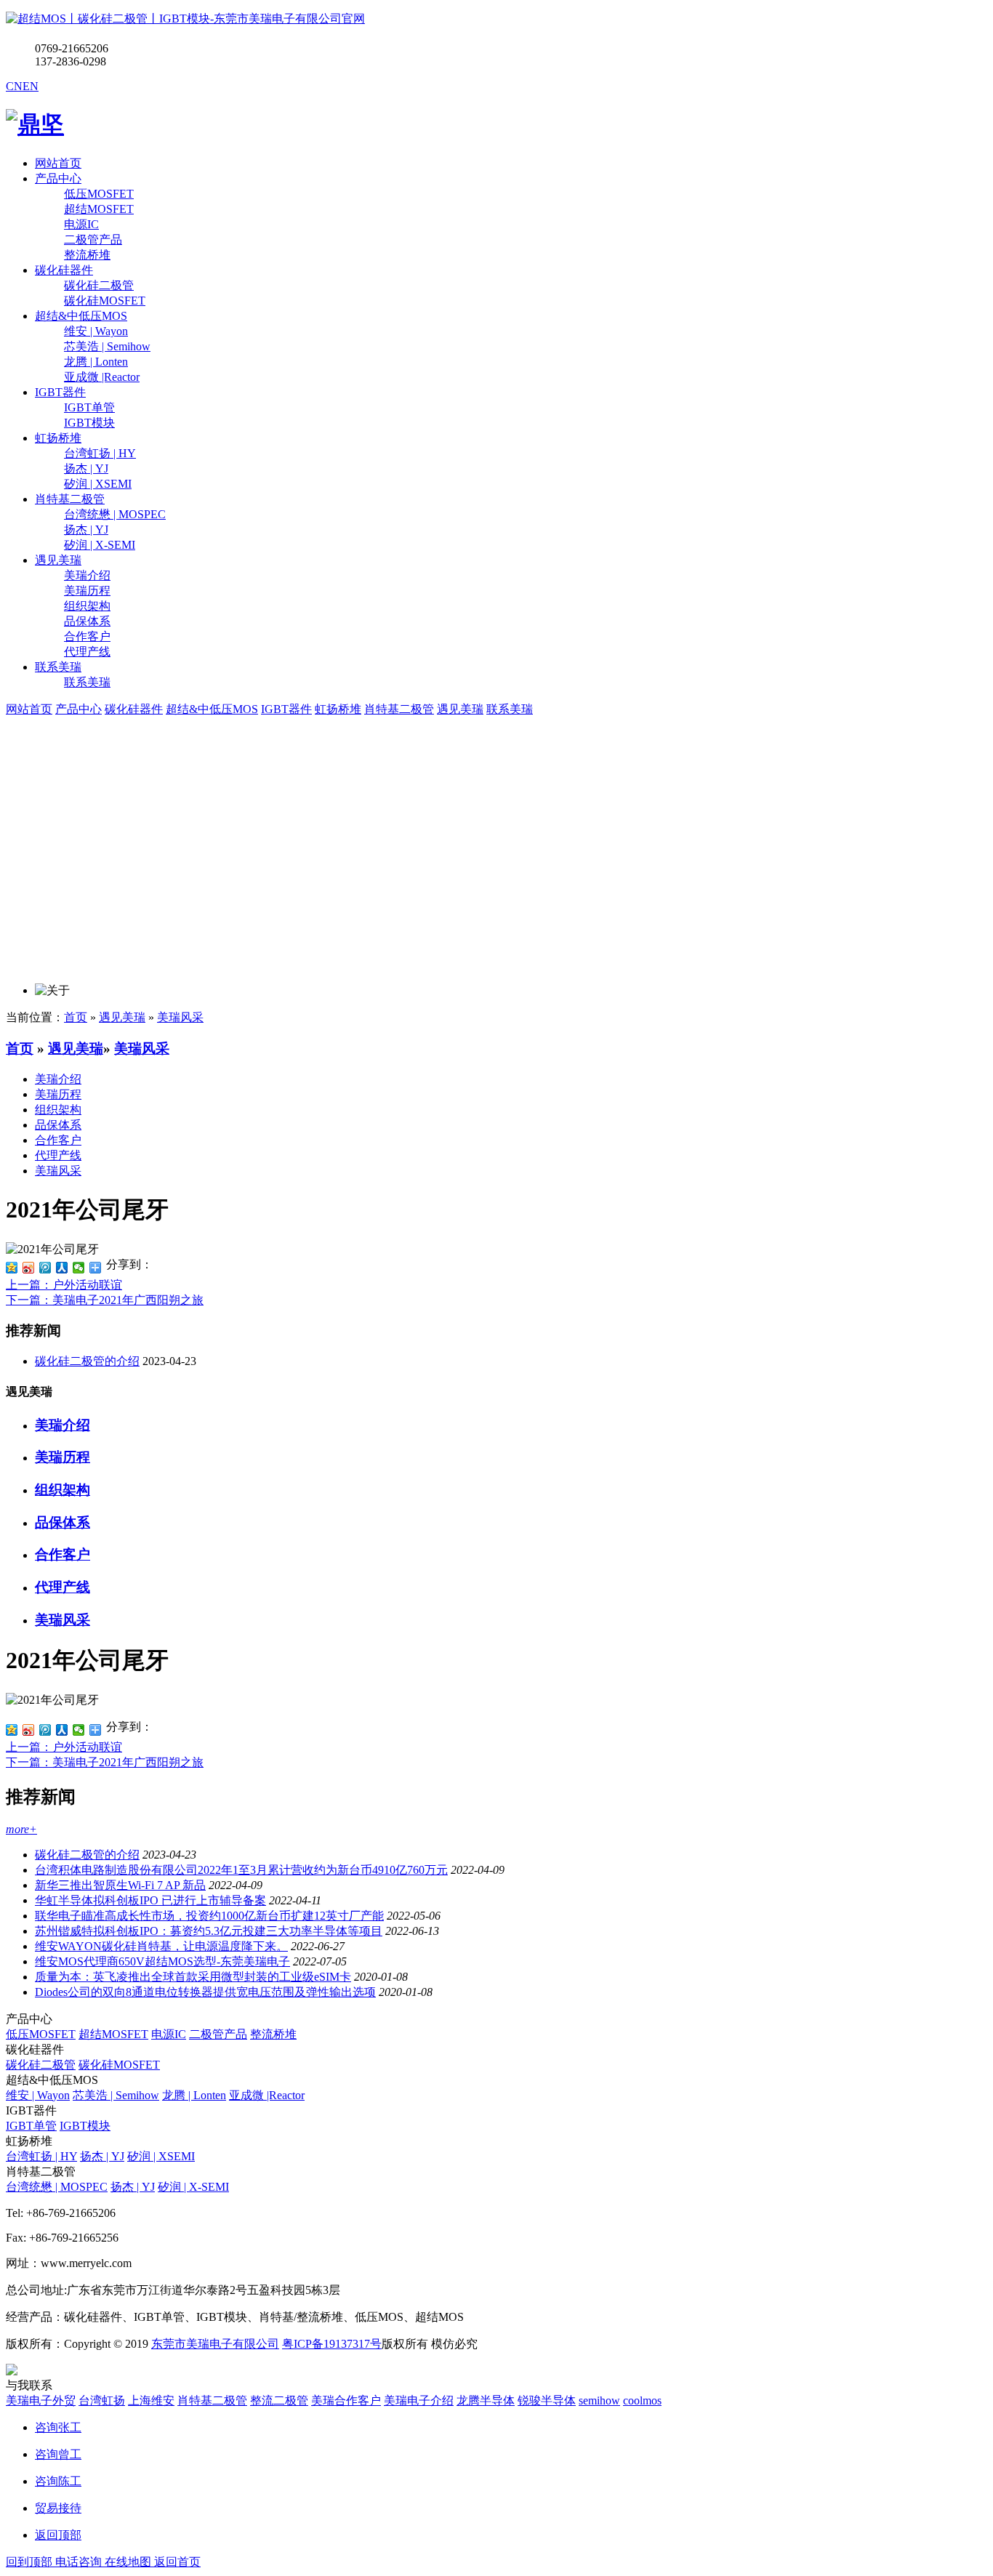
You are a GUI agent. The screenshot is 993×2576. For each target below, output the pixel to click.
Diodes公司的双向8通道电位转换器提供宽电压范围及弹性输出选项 (205, 1992)
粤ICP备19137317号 (332, 2344)
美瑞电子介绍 (419, 2400)
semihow (599, 2400)
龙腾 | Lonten (194, 2095)
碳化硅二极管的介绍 (87, 1361)
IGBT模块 (85, 2126)
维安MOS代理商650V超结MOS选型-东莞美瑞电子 (162, 1961)
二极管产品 (218, 2034)
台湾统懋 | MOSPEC (57, 2187)
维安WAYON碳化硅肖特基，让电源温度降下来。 (161, 1946)
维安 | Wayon (38, 2095)
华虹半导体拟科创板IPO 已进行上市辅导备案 (150, 1900)
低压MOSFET (41, 2034)
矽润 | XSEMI (161, 2156)
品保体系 (58, 1125)
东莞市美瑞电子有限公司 (215, 2344)
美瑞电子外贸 (41, 2400)
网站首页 (58, 163)
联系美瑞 (58, 667)
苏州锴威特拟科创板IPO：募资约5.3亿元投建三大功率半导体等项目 (209, 1931)
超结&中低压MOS (81, 316)
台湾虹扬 (102, 2400)
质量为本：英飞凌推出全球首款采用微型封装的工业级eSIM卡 (193, 1977)
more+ (21, 1829)
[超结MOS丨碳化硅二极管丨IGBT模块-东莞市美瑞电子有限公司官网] (185, 19)
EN (31, 86)
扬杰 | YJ (102, 2156)
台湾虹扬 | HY (41, 2156)
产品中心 (58, 178)
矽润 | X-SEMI (193, 2187)
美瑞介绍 (58, 1079)
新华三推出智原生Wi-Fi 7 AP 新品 (120, 1885)
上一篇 (64, 1285)
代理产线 (58, 1155)
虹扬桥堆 (58, 438)
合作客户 (58, 1140)
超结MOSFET (113, 2034)
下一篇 (105, 1300)
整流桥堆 (273, 2034)
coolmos (642, 2400)
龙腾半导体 (486, 2400)
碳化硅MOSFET (119, 2065)
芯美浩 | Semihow (116, 2095)
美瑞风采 (180, 1017)
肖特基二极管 (70, 499)
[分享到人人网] (62, 1268)
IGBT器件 (60, 392)
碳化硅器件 (64, 270)
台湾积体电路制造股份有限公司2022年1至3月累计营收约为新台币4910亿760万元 (241, 1870)
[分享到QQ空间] (12, 1268)
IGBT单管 (31, 2126)
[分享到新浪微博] (29, 1268)
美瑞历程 (58, 1094)
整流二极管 (279, 2400)
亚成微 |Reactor (267, 2095)
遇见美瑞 (58, 560)
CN (14, 86)
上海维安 (151, 2400)
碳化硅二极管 (41, 2065)
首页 (76, 1017)
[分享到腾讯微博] (45, 1268)
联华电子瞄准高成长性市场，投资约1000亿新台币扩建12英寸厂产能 (209, 1916)
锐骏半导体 (547, 2400)
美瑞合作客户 (346, 2400)
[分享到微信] (79, 1268)
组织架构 (58, 1110)
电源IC (169, 2034)
